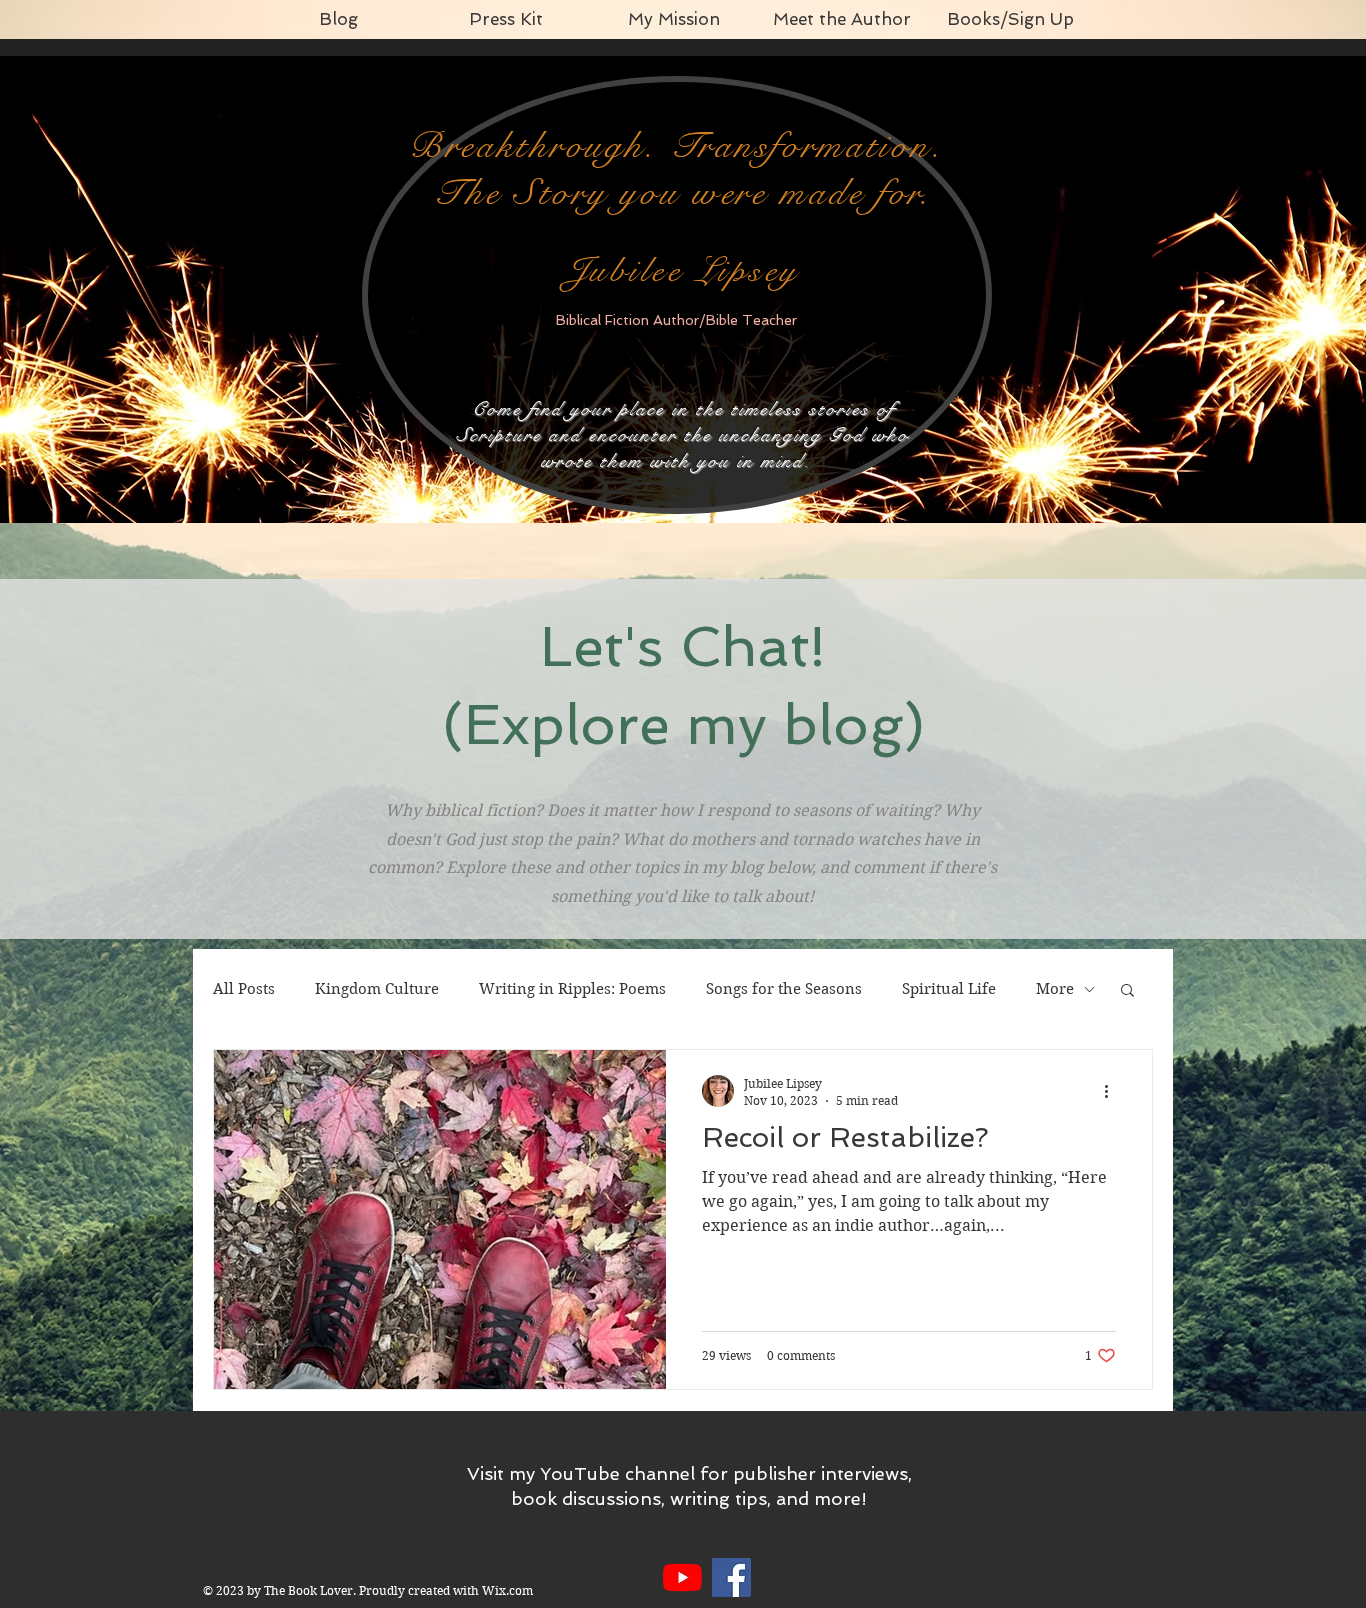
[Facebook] (731, 1577)
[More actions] (1113, 1091)
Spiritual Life (949, 989)
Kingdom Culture (377, 989)
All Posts (244, 989)
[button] (1127, 991)
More (1055, 989)
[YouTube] (682, 1577)
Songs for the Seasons (784, 989)
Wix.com (507, 1590)
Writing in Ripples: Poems (572, 989)
